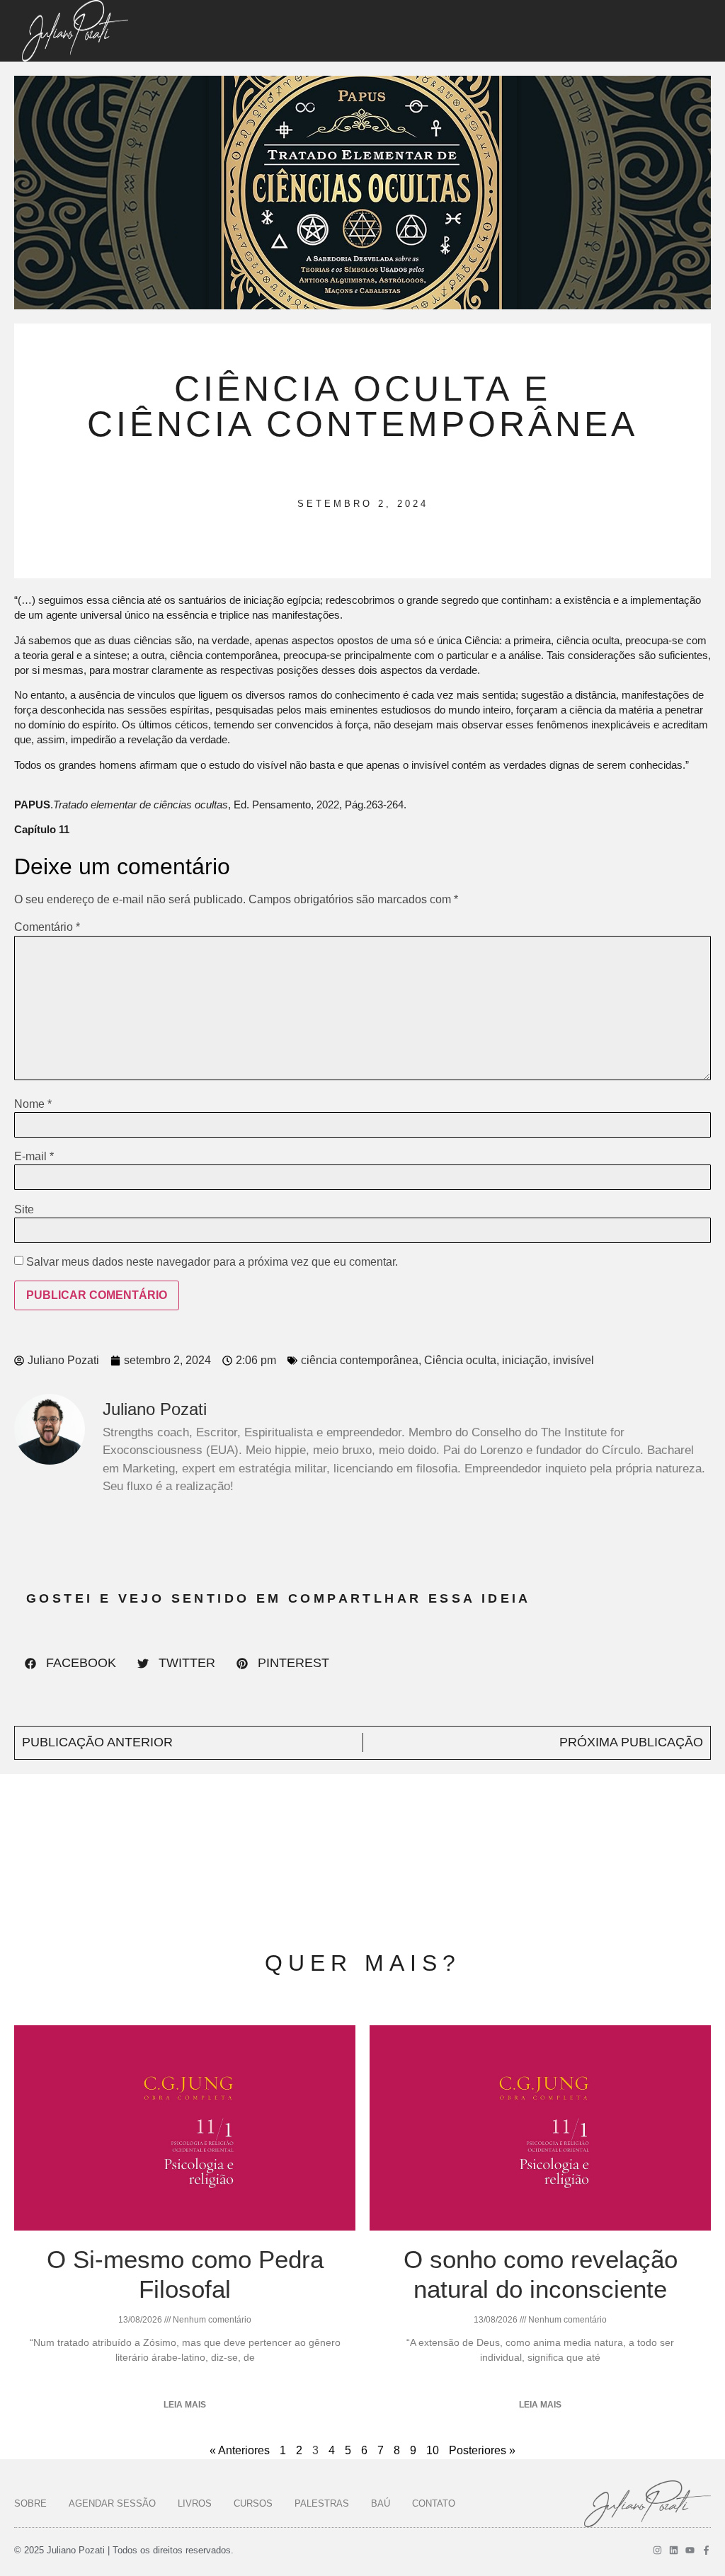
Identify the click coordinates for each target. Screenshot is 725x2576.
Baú (381, 2503)
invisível (573, 1360)
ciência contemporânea (360, 1360)
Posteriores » (482, 2450)
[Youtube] (690, 2550)
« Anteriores (240, 2450)
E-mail (34, 1157)
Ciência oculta (460, 1360)
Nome (33, 1104)
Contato (434, 2503)
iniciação (525, 1360)
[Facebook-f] (706, 2550)
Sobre (30, 2503)
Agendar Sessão (112, 2503)
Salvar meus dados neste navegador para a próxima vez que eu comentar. (212, 1262)
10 (433, 2450)
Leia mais (185, 2405)
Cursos (253, 2503)
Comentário (47, 927)
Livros (195, 2503)
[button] (70, 1664)
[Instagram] (657, 2550)
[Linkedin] (674, 2550)
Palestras (322, 2503)
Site (24, 1210)
